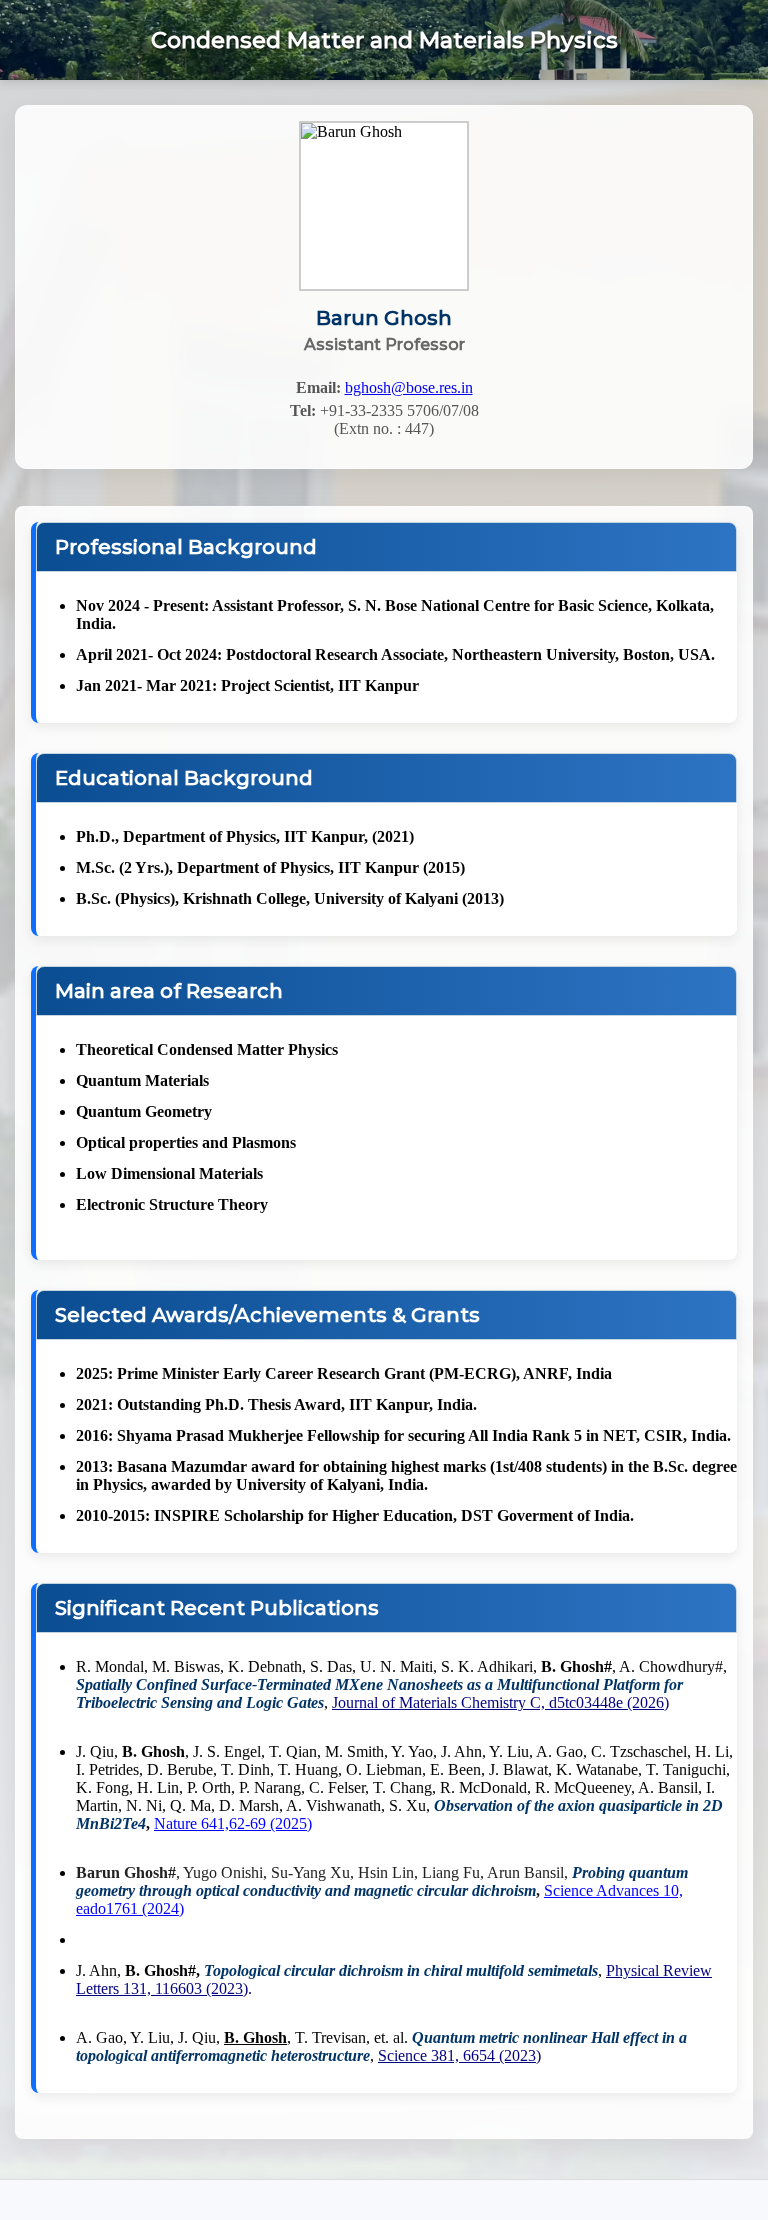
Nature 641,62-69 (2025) (233, 1823)
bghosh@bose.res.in (409, 387)
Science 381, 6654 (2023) (459, 2055)
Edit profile (384, 266)
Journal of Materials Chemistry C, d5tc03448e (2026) (500, 1702)
